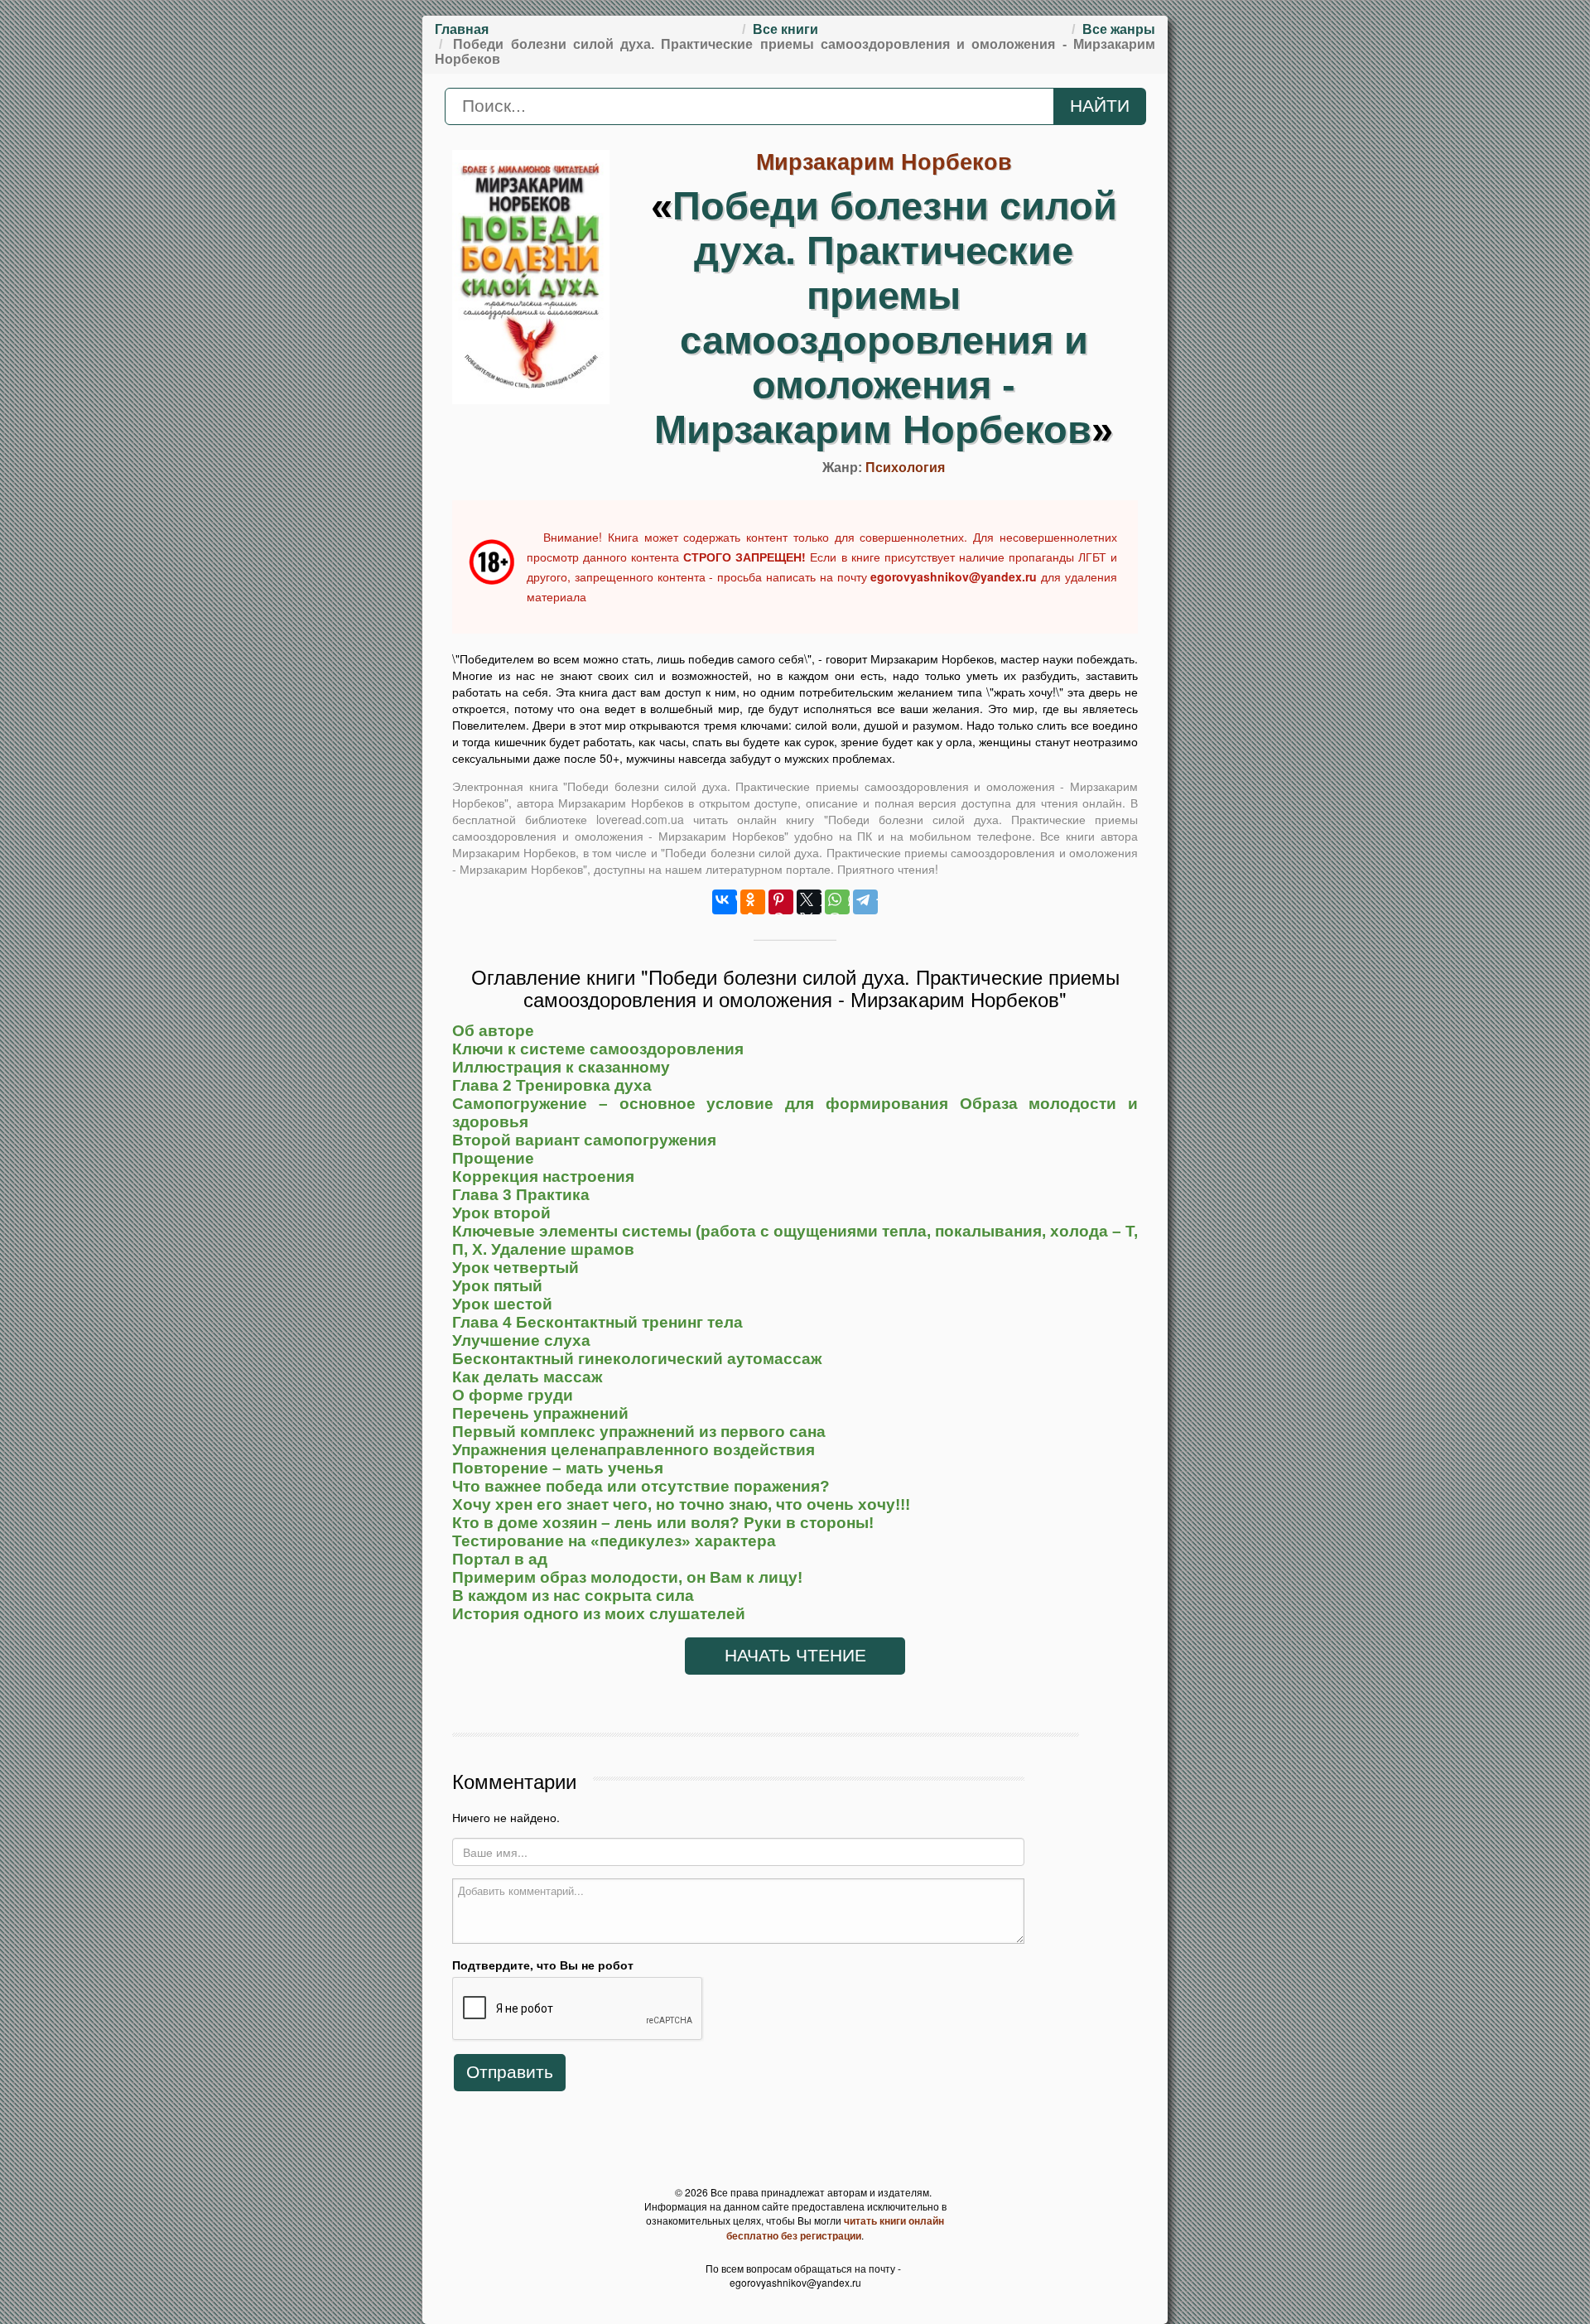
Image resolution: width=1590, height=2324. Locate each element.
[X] (809, 902)
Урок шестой (502, 1304)
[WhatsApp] (837, 902)
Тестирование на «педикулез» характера (614, 1541)
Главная (462, 29)
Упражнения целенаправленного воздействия (634, 1450)
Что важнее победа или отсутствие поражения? (641, 1486)
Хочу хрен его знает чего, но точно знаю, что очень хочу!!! (681, 1504)
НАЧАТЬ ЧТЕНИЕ (795, 1656)
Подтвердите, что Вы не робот (543, 1965)
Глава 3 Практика (521, 1195)
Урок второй (501, 1213)
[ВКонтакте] (725, 902)
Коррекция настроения (543, 1176)
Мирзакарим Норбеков (884, 162)
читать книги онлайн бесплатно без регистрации (835, 2228)
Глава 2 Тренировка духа (552, 1085)
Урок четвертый (516, 1268)
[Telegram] (865, 902)
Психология (905, 468)
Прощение (493, 1158)
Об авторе (493, 1031)
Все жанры (1119, 29)
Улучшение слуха (521, 1340)
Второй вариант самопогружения (584, 1140)
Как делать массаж (527, 1377)
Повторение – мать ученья (558, 1468)
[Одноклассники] (753, 902)
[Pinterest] (781, 902)
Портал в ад (500, 1559)
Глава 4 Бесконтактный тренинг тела (597, 1322)
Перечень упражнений (540, 1413)
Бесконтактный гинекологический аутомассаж (637, 1359)
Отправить (510, 2072)
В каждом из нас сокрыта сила (573, 1596)
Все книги (785, 29)
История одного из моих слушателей (599, 1614)
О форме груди (513, 1395)
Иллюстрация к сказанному (561, 1067)
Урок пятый (497, 1286)
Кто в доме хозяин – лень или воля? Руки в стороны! (663, 1523)
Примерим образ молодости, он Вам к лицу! (627, 1577)
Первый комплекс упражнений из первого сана (639, 1432)
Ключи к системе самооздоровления (598, 1049)
